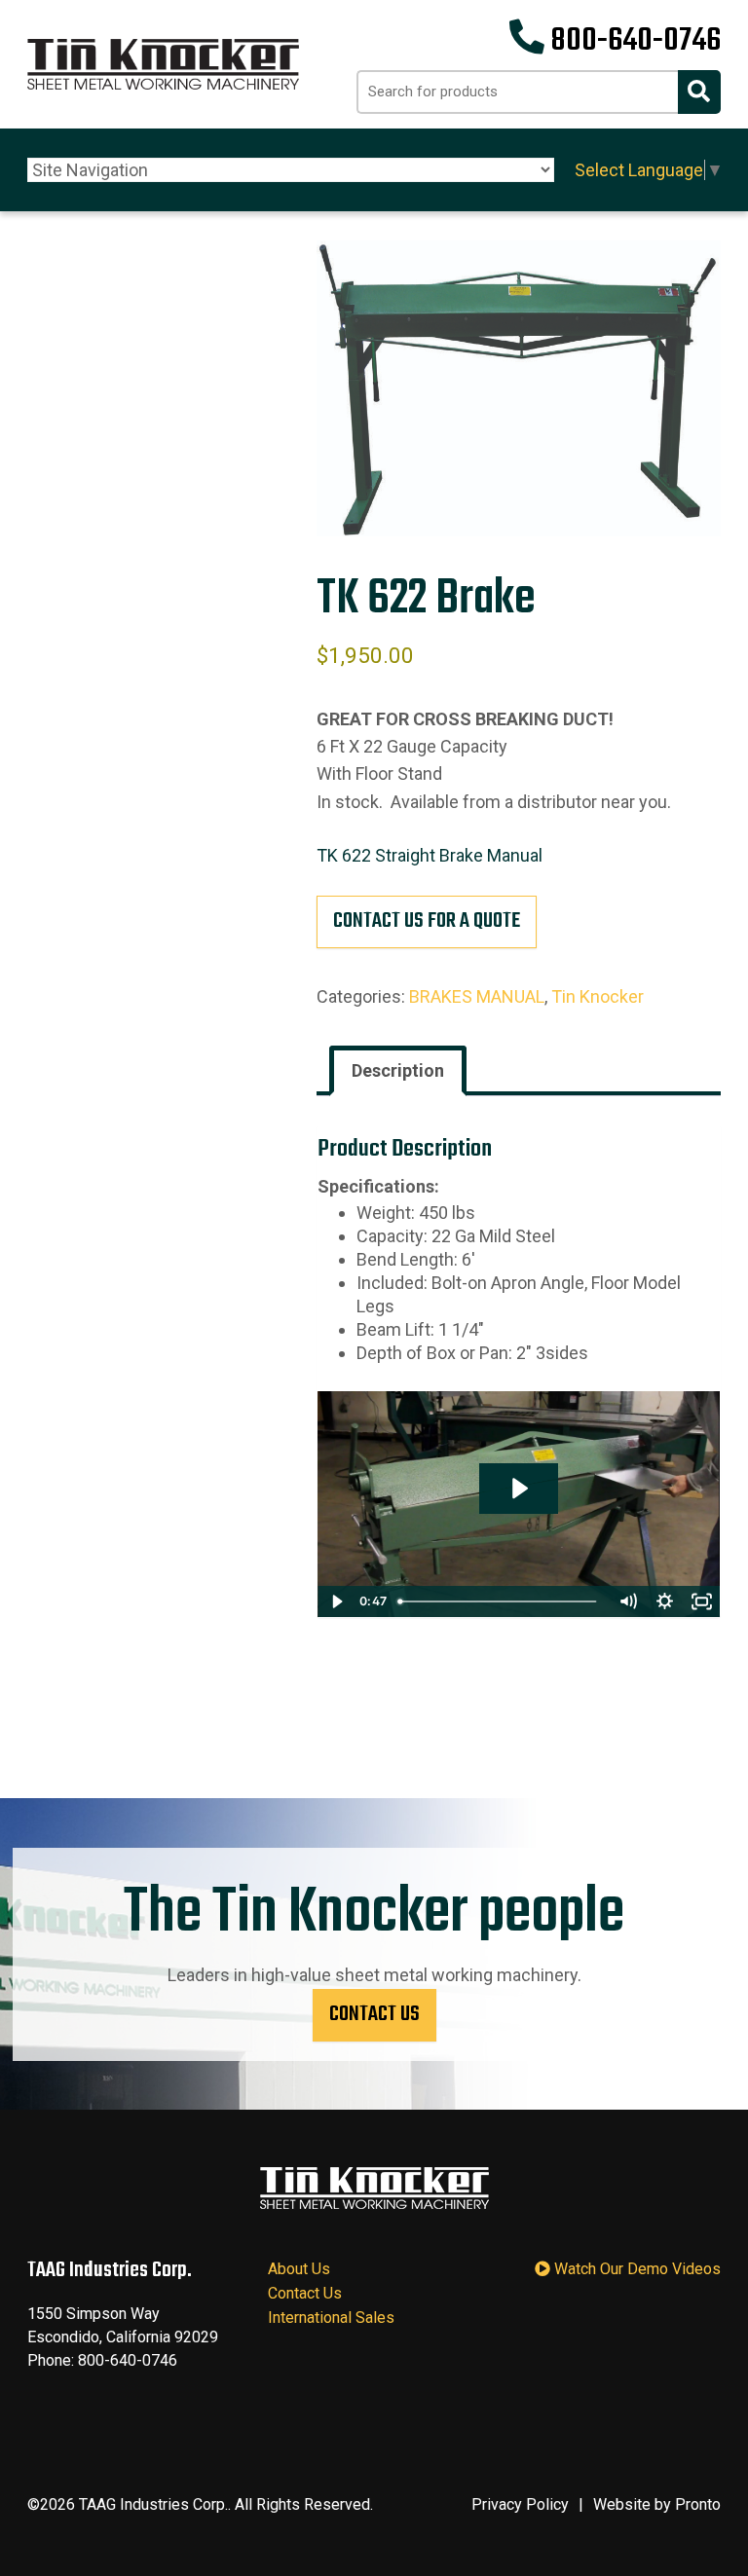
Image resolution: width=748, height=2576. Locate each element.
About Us (299, 2269)
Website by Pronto (657, 2504)
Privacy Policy (520, 2504)
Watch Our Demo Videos (636, 2269)
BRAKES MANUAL (477, 996)
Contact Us (374, 2014)
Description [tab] (398, 1070)
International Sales (331, 2318)
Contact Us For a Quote (427, 921)
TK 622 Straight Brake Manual (430, 855)
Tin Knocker (598, 996)
